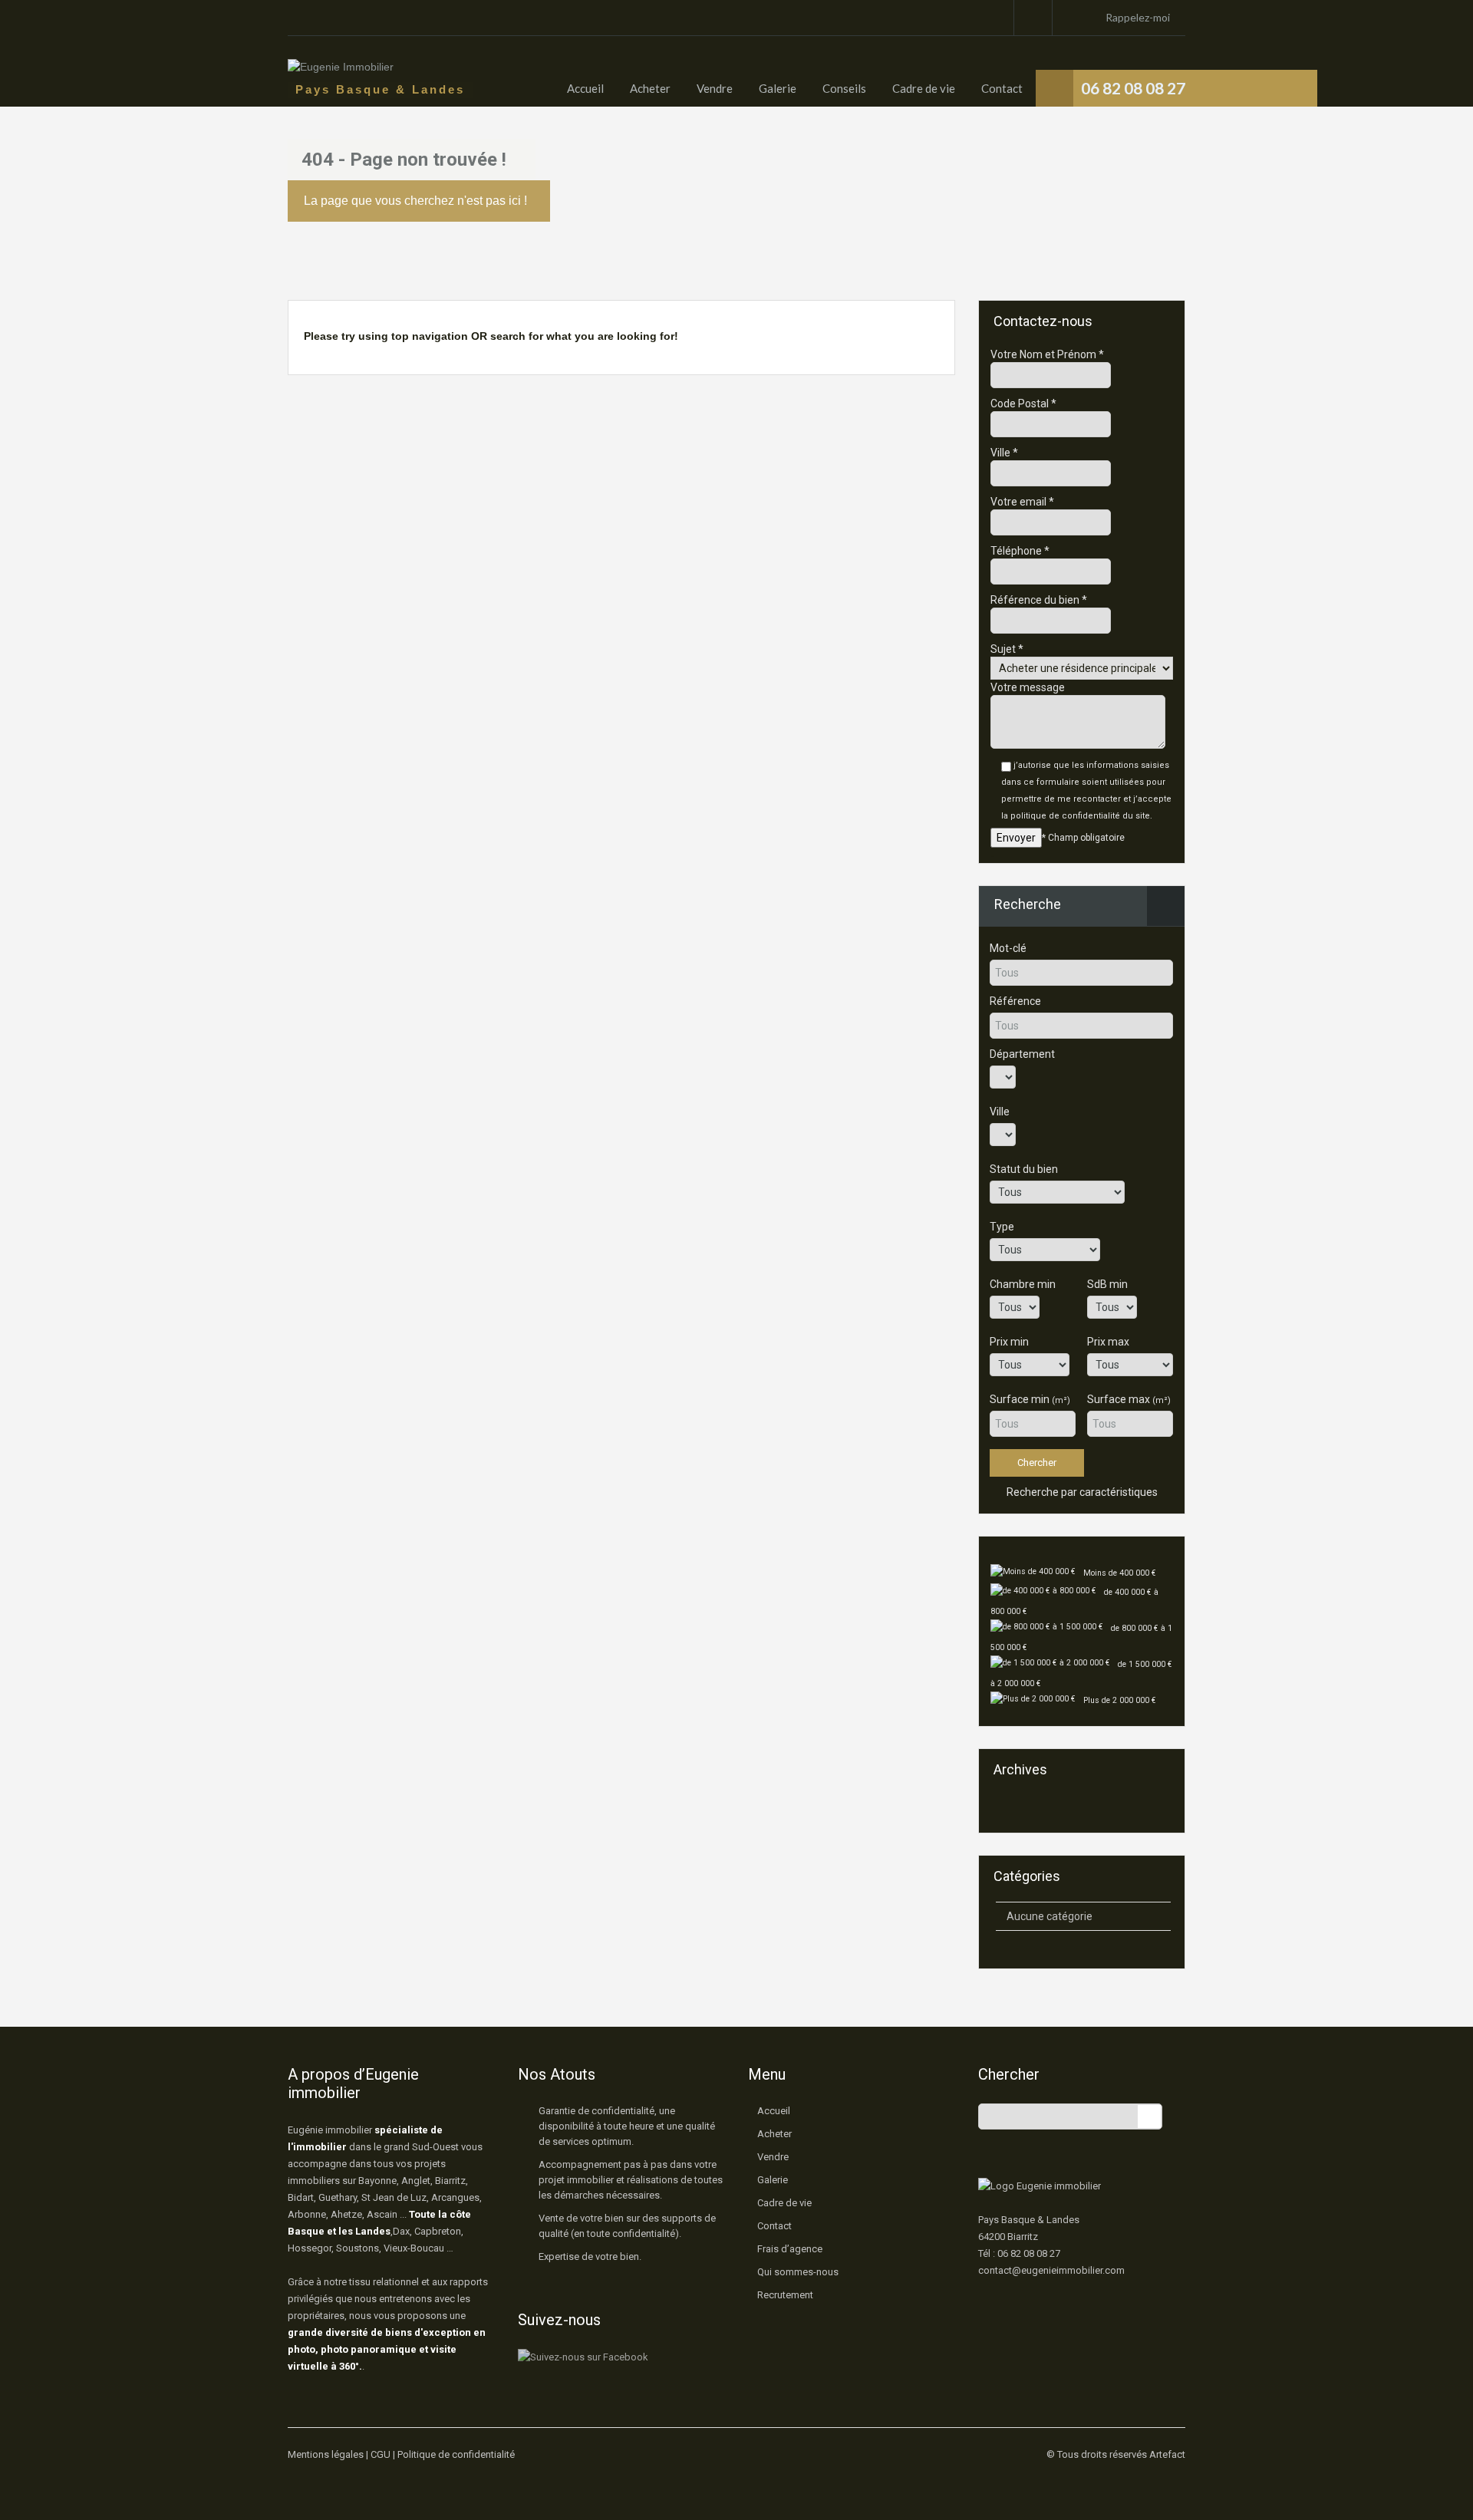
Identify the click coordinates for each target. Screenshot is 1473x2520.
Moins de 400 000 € (1120, 1573)
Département (1022, 1054)
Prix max (1108, 1342)
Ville (1000, 1112)
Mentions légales (326, 2454)
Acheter (650, 88)
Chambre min (1023, 1284)
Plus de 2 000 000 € (1120, 1700)
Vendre (715, 88)
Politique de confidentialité (456, 2454)
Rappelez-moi (1138, 17)
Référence (1015, 1001)
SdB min (1107, 1284)
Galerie (778, 88)
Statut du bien (1024, 1169)
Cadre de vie (924, 88)
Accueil (585, 88)
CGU (381, 2454)
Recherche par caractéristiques (1081, 1492)
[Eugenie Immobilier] (341, 74)
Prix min (1009, 1342)
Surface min (1030, 1399)
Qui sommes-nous (798, 2272)
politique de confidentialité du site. (1081, 816)
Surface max (1129, 1399)
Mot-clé (1008, 948)
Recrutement (785, 2295)
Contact (1002, 88)
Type (1002, 1227)
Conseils (844, 88)
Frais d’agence (790, 2249)
